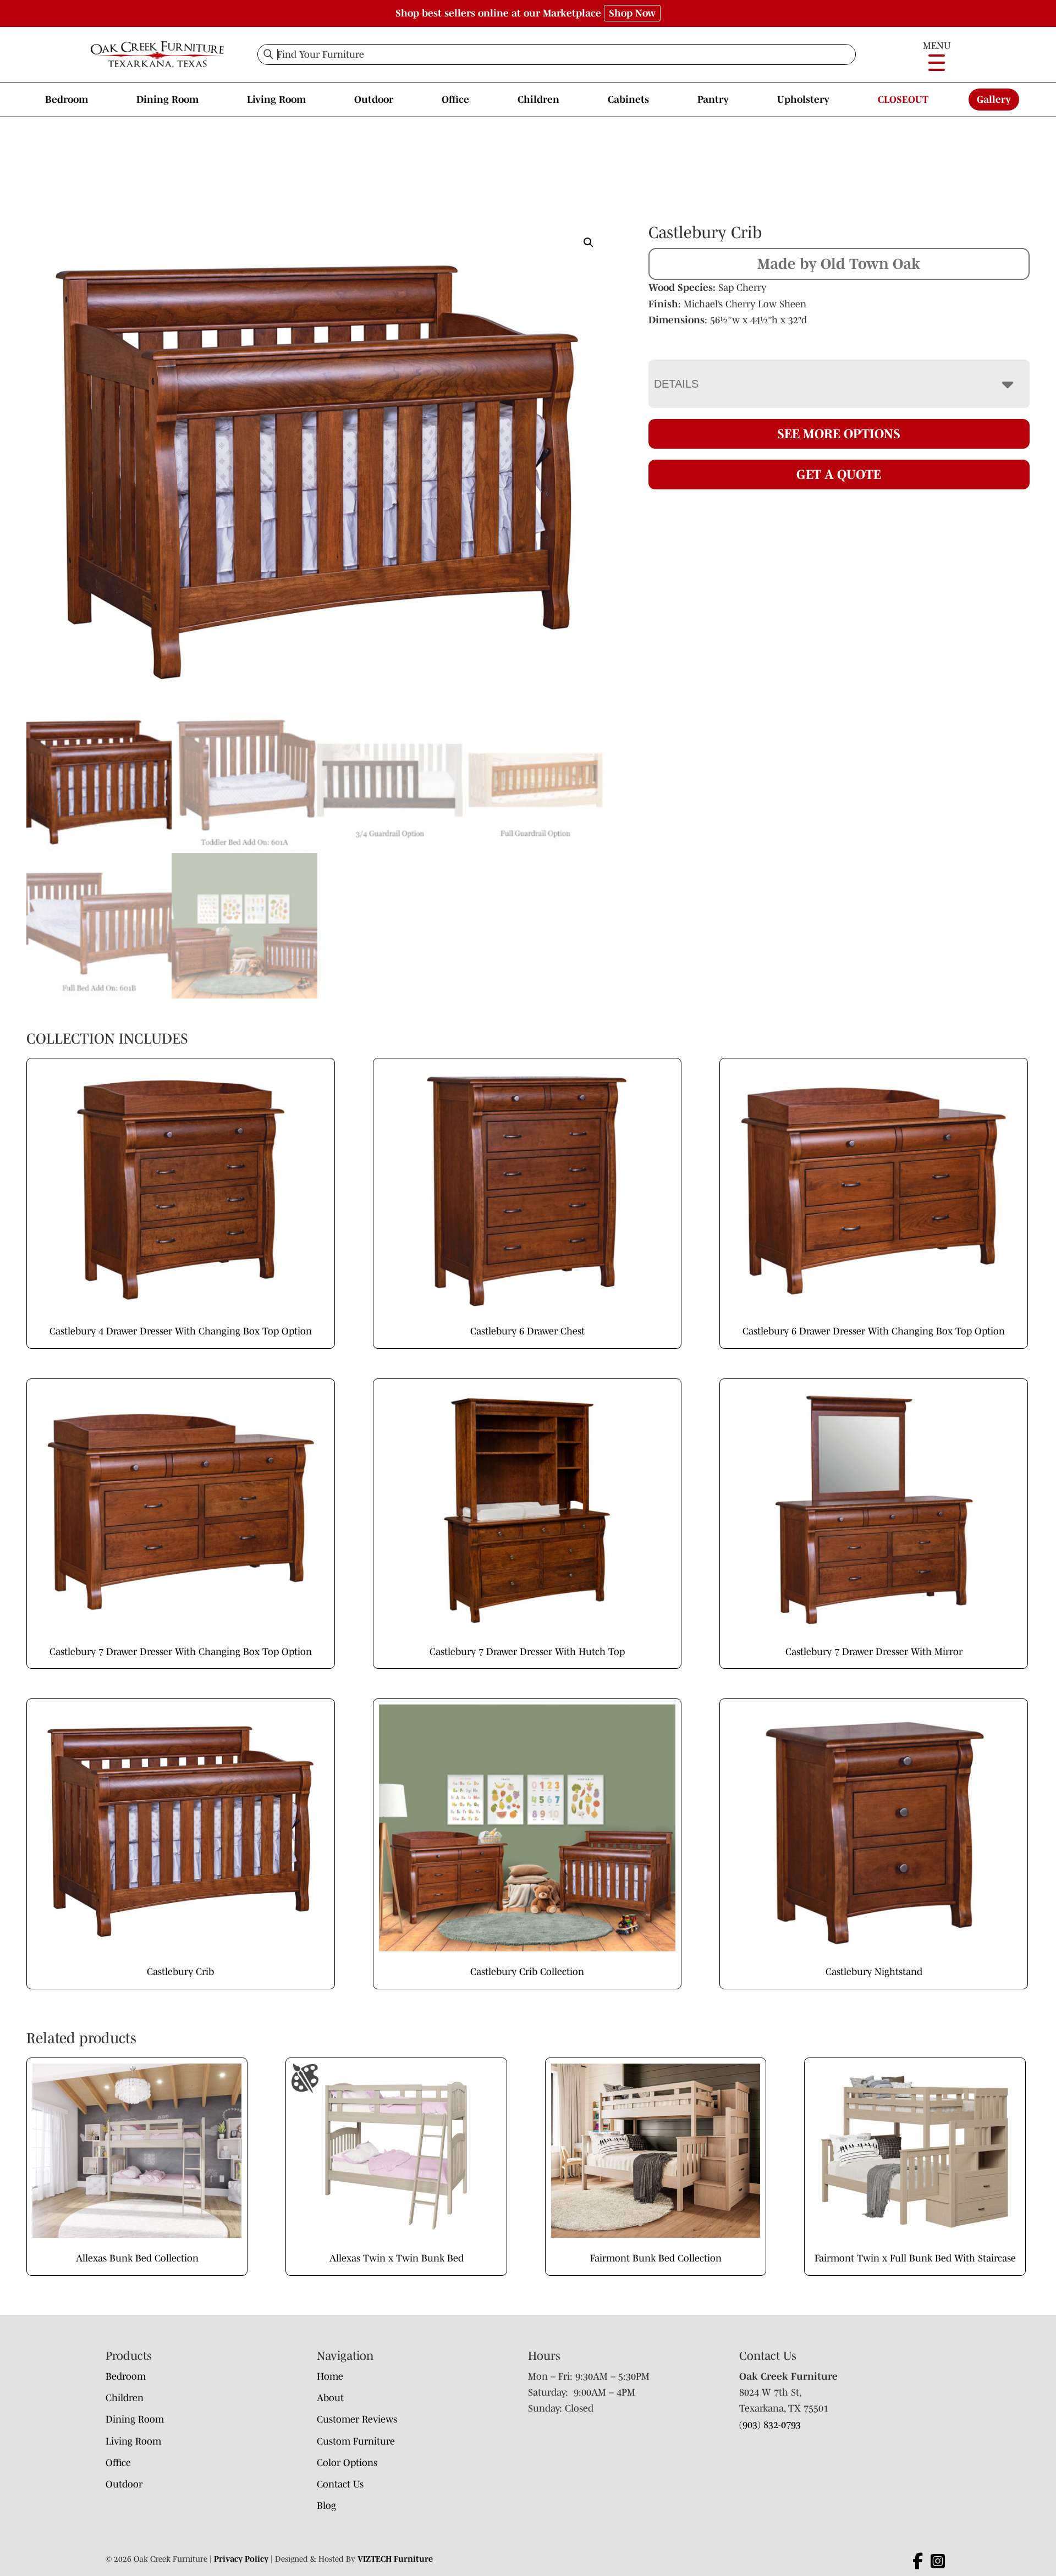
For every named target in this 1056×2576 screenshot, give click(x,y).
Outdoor (374, 100)
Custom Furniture (356, 2441)
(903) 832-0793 (770, 2425)
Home (330, 2376)
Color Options (347, 2463)
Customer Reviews (357, 2419)
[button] (588, 242)
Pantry (713, 100)
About (330, 2398)
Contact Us (340, 2484)
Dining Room (167, 100)
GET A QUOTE (839, 474)
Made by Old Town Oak (839, 263)
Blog (326, 2506)
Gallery (994, 100)
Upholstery (803, 100)
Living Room (276, 100)
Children (538, 100)
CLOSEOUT (903, 100)
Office (455, 100)
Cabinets (628, 100)
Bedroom (67, 100)
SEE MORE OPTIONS (839, 434)
